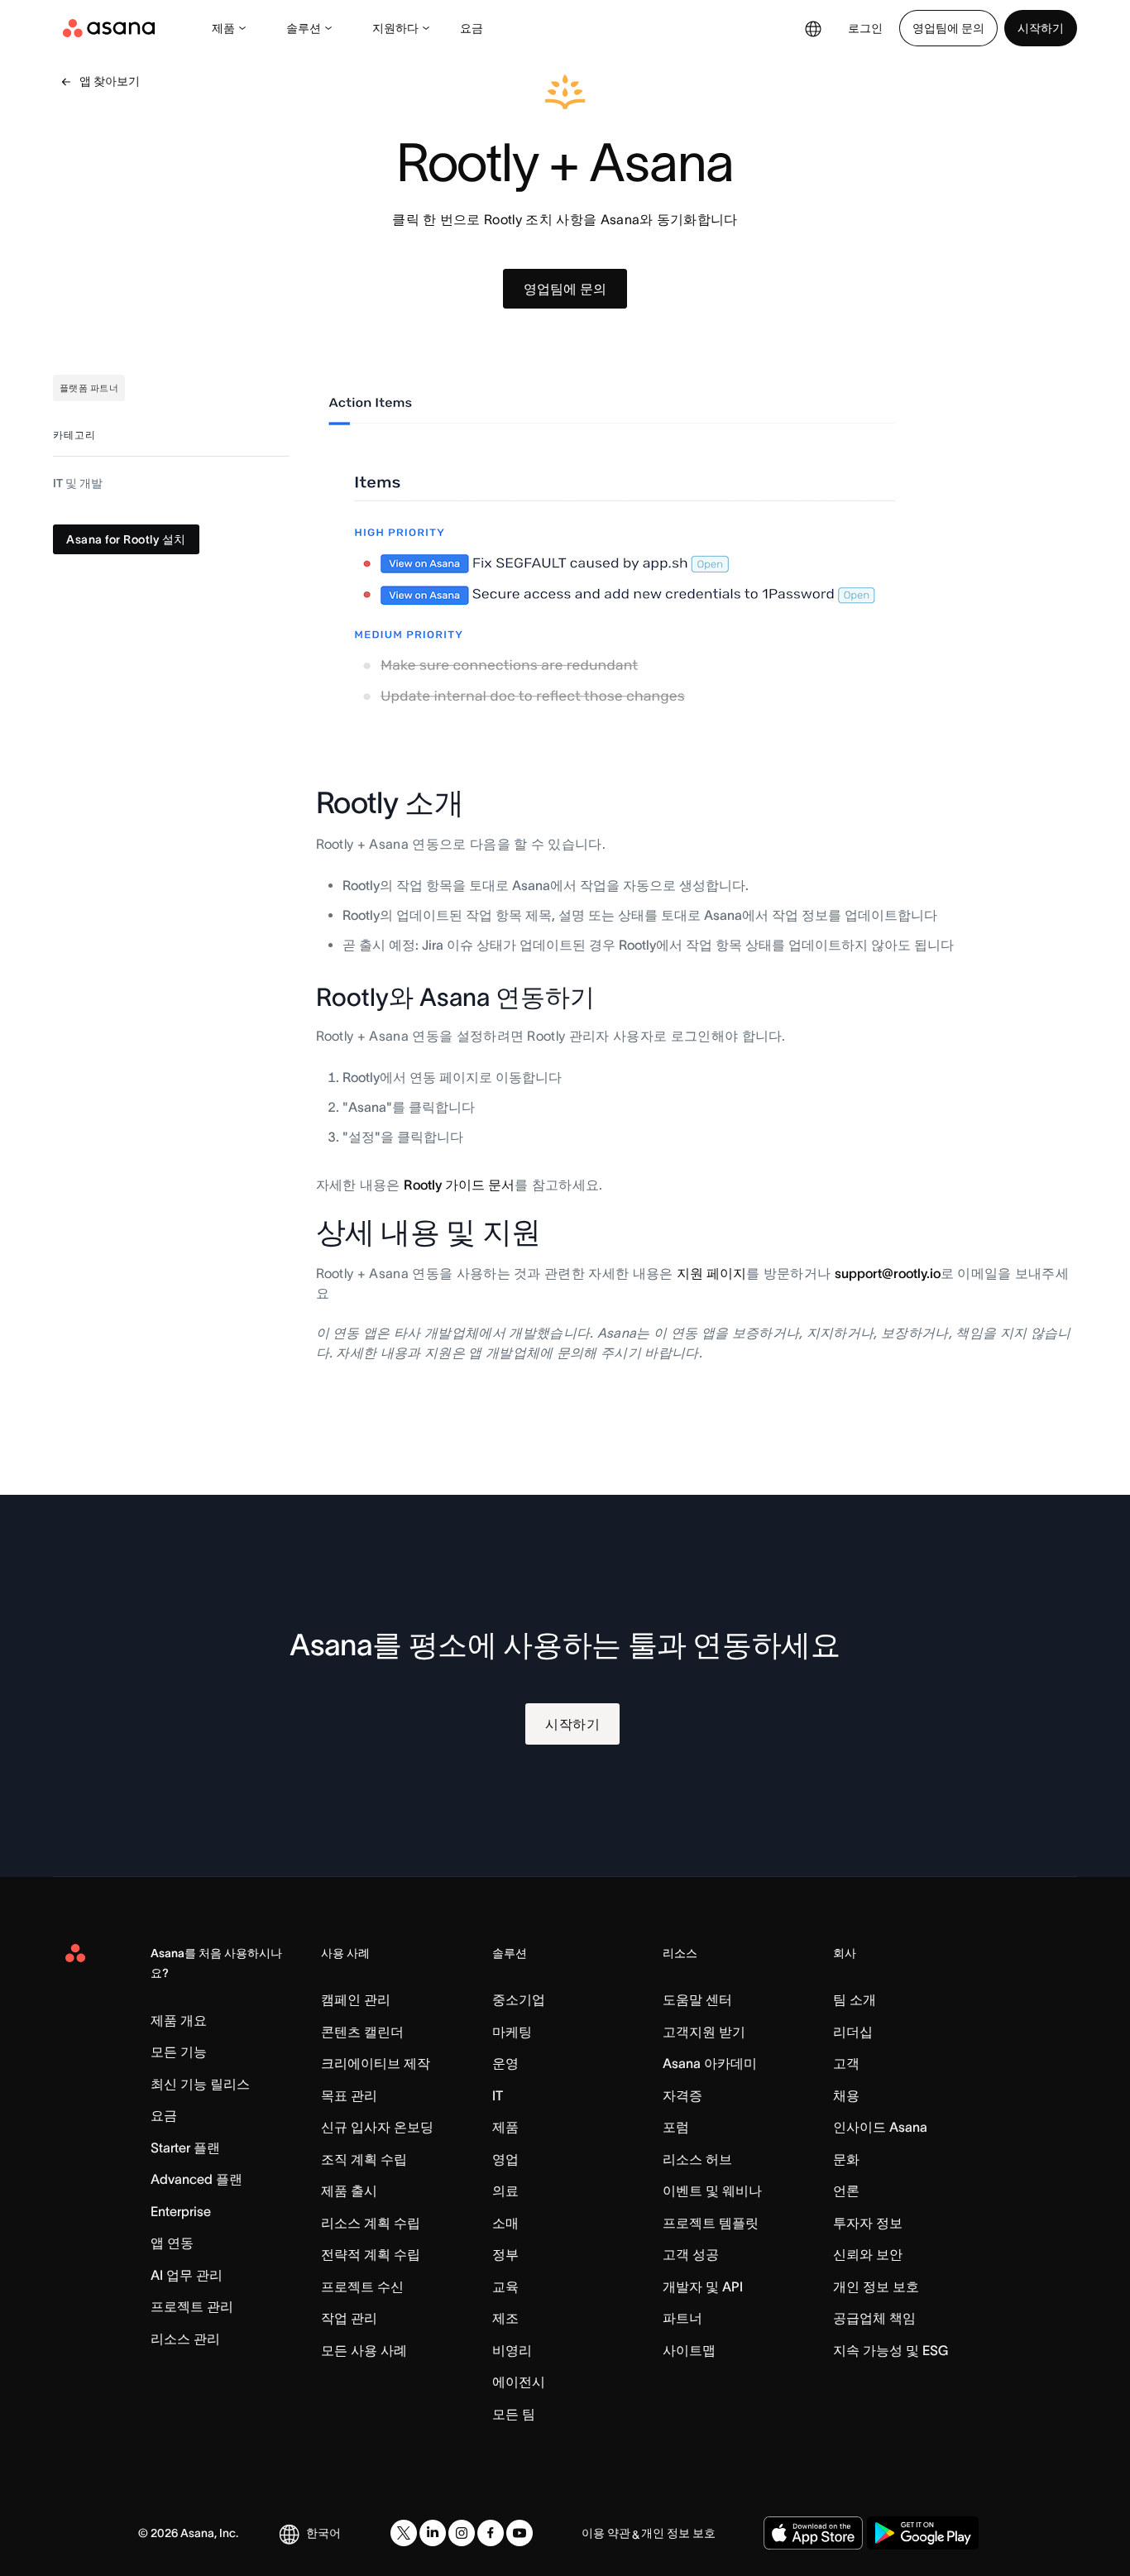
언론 (846, 2191)
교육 (505, 2286)
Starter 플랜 (185, 2147)
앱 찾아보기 (110, 81)
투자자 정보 (868, 2223)
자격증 (682, 2095)
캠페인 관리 (356, 1999)
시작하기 (1041, 28)
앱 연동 (172, 2243)
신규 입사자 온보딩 (377, 2127)
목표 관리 (349, 2095)
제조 (505, 2318)
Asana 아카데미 (710, 2063)
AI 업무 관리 (187, 2275)
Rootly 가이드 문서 (459, 1185)
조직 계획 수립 (364, 2159)
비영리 (512, 2350)
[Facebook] (491, 2533)
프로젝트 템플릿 (711, 2223)
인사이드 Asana (880, 2127)
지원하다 (395, 28)
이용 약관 (606, 2533)
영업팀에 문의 (948, 28)
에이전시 (519, 2382)
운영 (505, 2063)
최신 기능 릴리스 (200, 2084)
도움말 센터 (697, 1999)
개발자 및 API (703, 2286)
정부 (505, 2254)
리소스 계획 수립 (371, 2223)
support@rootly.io (888, 1273)
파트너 (682, 2318)
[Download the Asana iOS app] (813, 2533)
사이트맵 (689, 2350)
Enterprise (181, 2211)
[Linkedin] (433, 2533)
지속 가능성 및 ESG (891, 2350)
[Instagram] (462, 2533)
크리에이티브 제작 (376, 2063)
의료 (505, 2191)
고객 (846, 2063)
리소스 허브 (697, 2159)
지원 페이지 (711, 1273)
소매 (505, 2223)
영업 (505, 2159)
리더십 (853, 2032)
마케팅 (512, 2032)
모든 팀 (514, 2414)
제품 (223, 28)
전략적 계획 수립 (371, 2254)
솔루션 (304, 28)
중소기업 (519, 1999)
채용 (846, 2095)
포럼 (676, 2127)
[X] (404, 2533)
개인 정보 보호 (876, 2286)
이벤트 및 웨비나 (712, 2191)
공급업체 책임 (874, 2318)
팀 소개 (855, 1999)
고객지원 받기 (704, 2032)
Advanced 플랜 (196, 2179)
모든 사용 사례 (364, 2350)
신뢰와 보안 (868, 2254)
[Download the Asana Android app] (923, 2533)
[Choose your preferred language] (813, 28)
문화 (846, 2159)
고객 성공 (691, 2254)
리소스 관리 (185, 2339)
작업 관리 (349, 2318)
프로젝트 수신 (362, 2286)
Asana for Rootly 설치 (126, 540)
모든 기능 (179, 2052)
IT (498, 2095)
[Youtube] (520, 2533)
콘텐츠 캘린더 (362, 2032)
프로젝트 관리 (192, 2306)
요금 (472, 28)
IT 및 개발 (78, 484)
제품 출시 (349, 2191)
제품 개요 (179, 2020)
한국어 (323, 2533)
